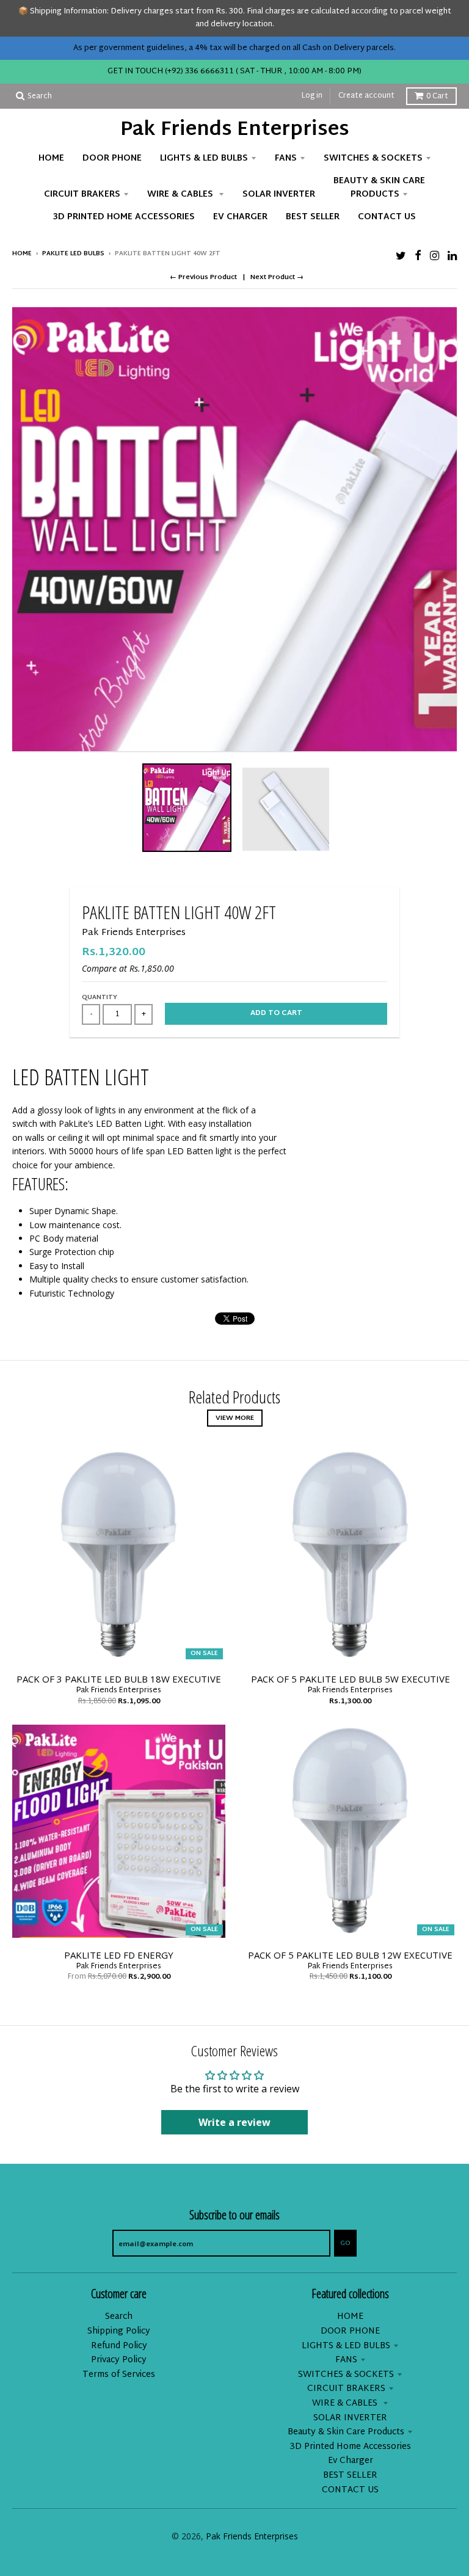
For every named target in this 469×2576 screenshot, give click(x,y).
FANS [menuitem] (286, 158)
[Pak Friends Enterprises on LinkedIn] (452, 255)
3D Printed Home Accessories (351, 2447)
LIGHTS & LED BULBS (346, 2346)
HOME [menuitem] (51, 158)
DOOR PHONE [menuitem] (112, 158)
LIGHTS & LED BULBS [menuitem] (204, 158)
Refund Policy (119, 2346)
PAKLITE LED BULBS (73, 254)
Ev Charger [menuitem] (240, 217)
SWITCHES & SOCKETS (346, 2375)
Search (119, 2317)
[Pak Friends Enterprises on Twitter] (401, 255)
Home (22, 254)
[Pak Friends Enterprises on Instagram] (434, 255)
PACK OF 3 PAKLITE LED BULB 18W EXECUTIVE (119, 1679)
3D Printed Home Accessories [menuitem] (124, 217)
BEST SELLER (350, 2476)
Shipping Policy (119, 2331)
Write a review (234, 2122)
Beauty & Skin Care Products (346, 2432)
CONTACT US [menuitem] (387, 217)
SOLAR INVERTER (350, 2418)
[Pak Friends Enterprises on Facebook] (418, 255)
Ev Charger (351, 2461)
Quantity (100, 998)
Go (345, 2243)
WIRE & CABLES (346, 2403)
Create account (366, 96)
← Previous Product (203, 277)
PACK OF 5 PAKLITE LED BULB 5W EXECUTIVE (351, 1679)
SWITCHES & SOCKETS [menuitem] (373, 158)
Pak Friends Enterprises (235, 131)
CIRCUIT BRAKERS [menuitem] (82, 195)
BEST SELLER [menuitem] (313, 217)
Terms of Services (119, 2375)
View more (235, 1418)
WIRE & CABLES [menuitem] (181, 195)
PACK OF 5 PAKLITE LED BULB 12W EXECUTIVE (350, 1955)
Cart (437, 96)
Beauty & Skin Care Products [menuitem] (379, 188)
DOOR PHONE (350, 2331)
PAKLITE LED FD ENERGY (119, 1955)
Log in (312, 96)
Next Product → (277, 277)
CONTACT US (350, 2490)
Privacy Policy (119, 2360)
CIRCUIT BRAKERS (346, 2389)
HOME (350, 2317)
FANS (346, 2360)
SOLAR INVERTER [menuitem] (279, 195)
